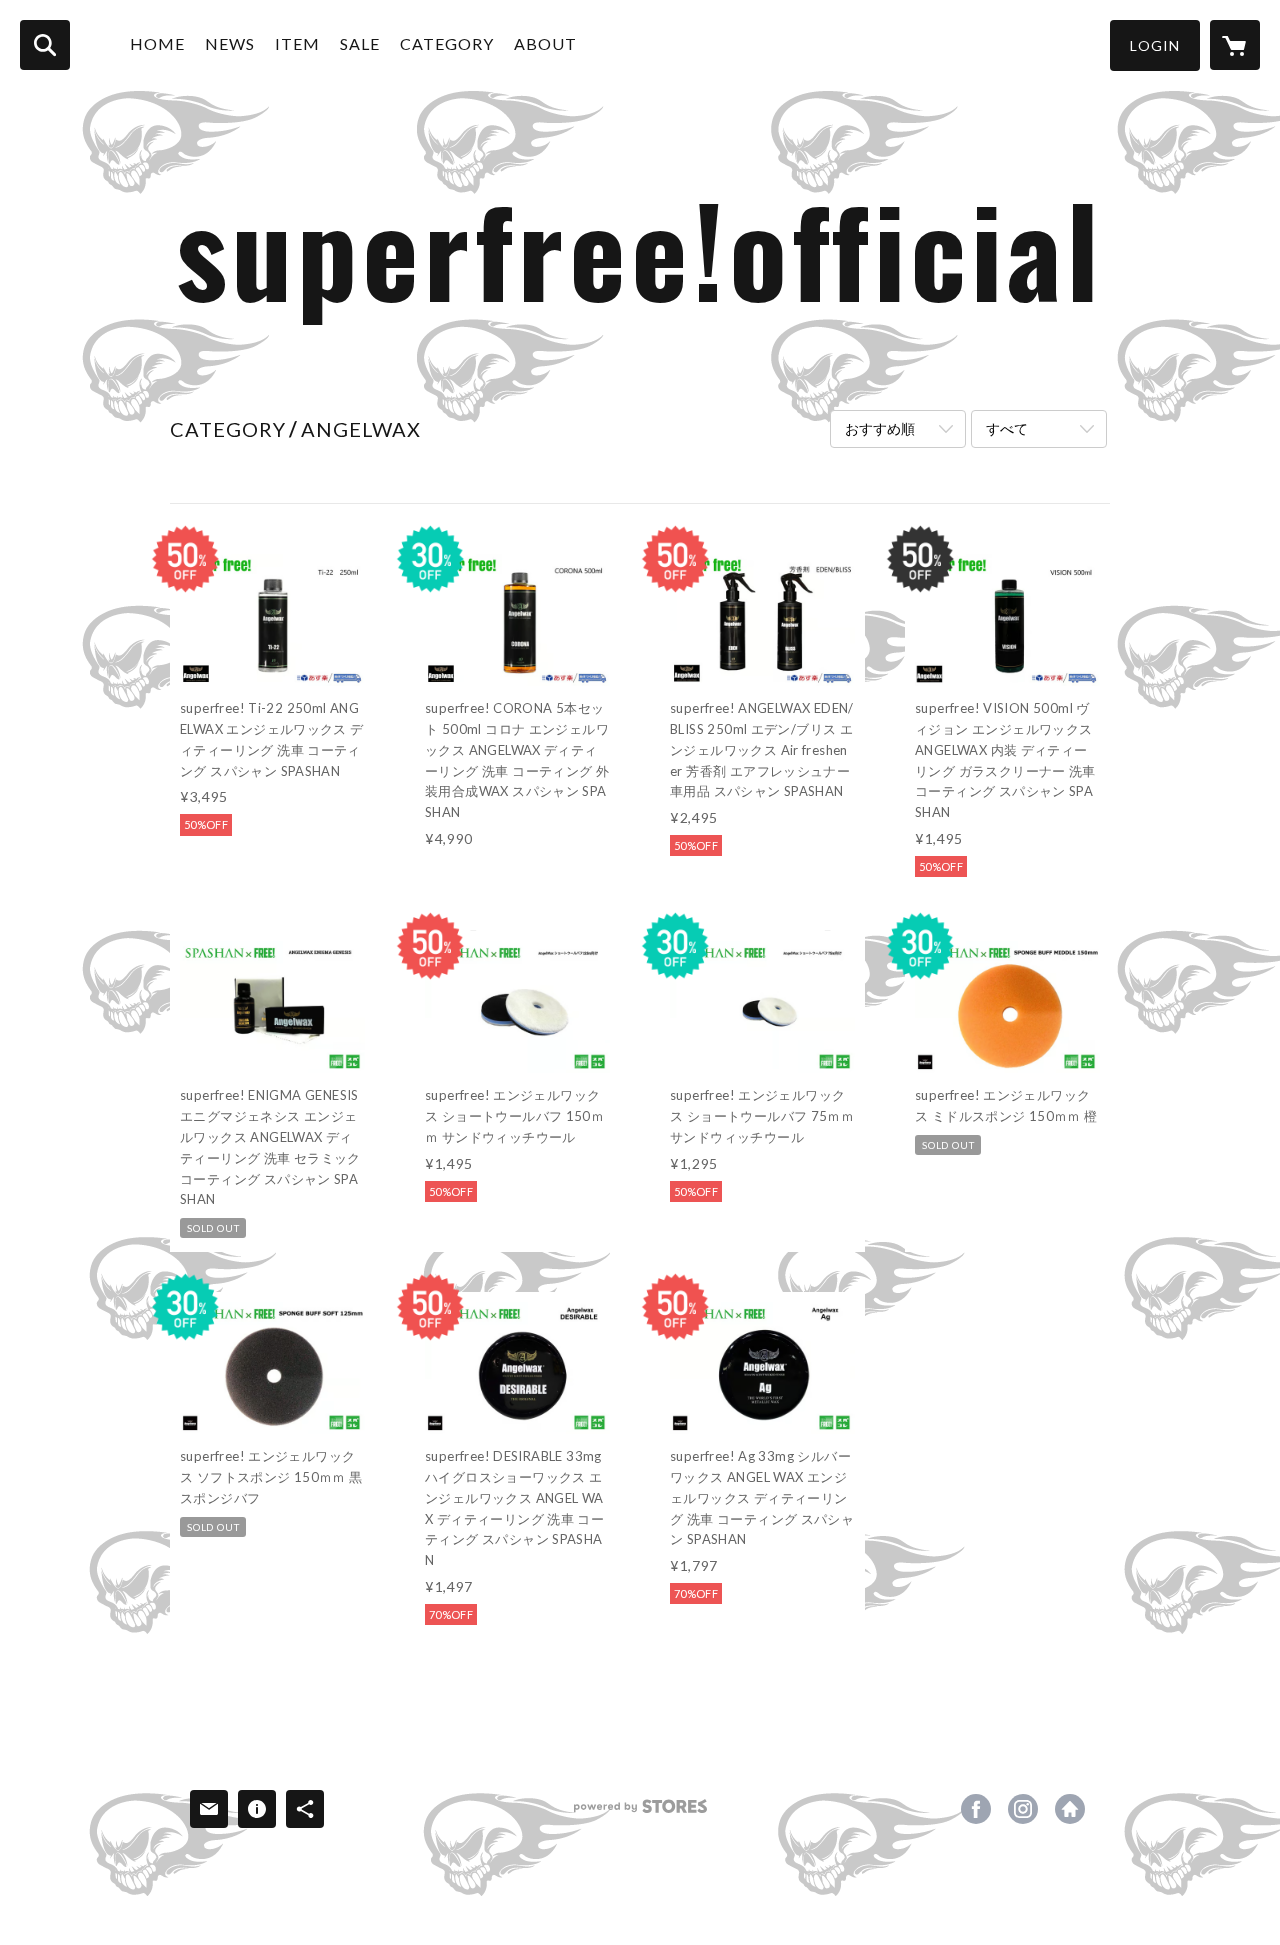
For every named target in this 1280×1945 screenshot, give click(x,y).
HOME (157, 43)
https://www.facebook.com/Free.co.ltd (976, 1809)
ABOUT (545, 43)
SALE (360, 43)
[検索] (45, 45)
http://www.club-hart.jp (1070, 1809)
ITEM (297, 43)
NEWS (230, 43)
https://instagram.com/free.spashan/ (1023, 1809)
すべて (1007, 428)
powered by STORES (640, 1813)
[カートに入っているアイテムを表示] (1235, 45)
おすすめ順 (880, 428)
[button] (1155, 45)
